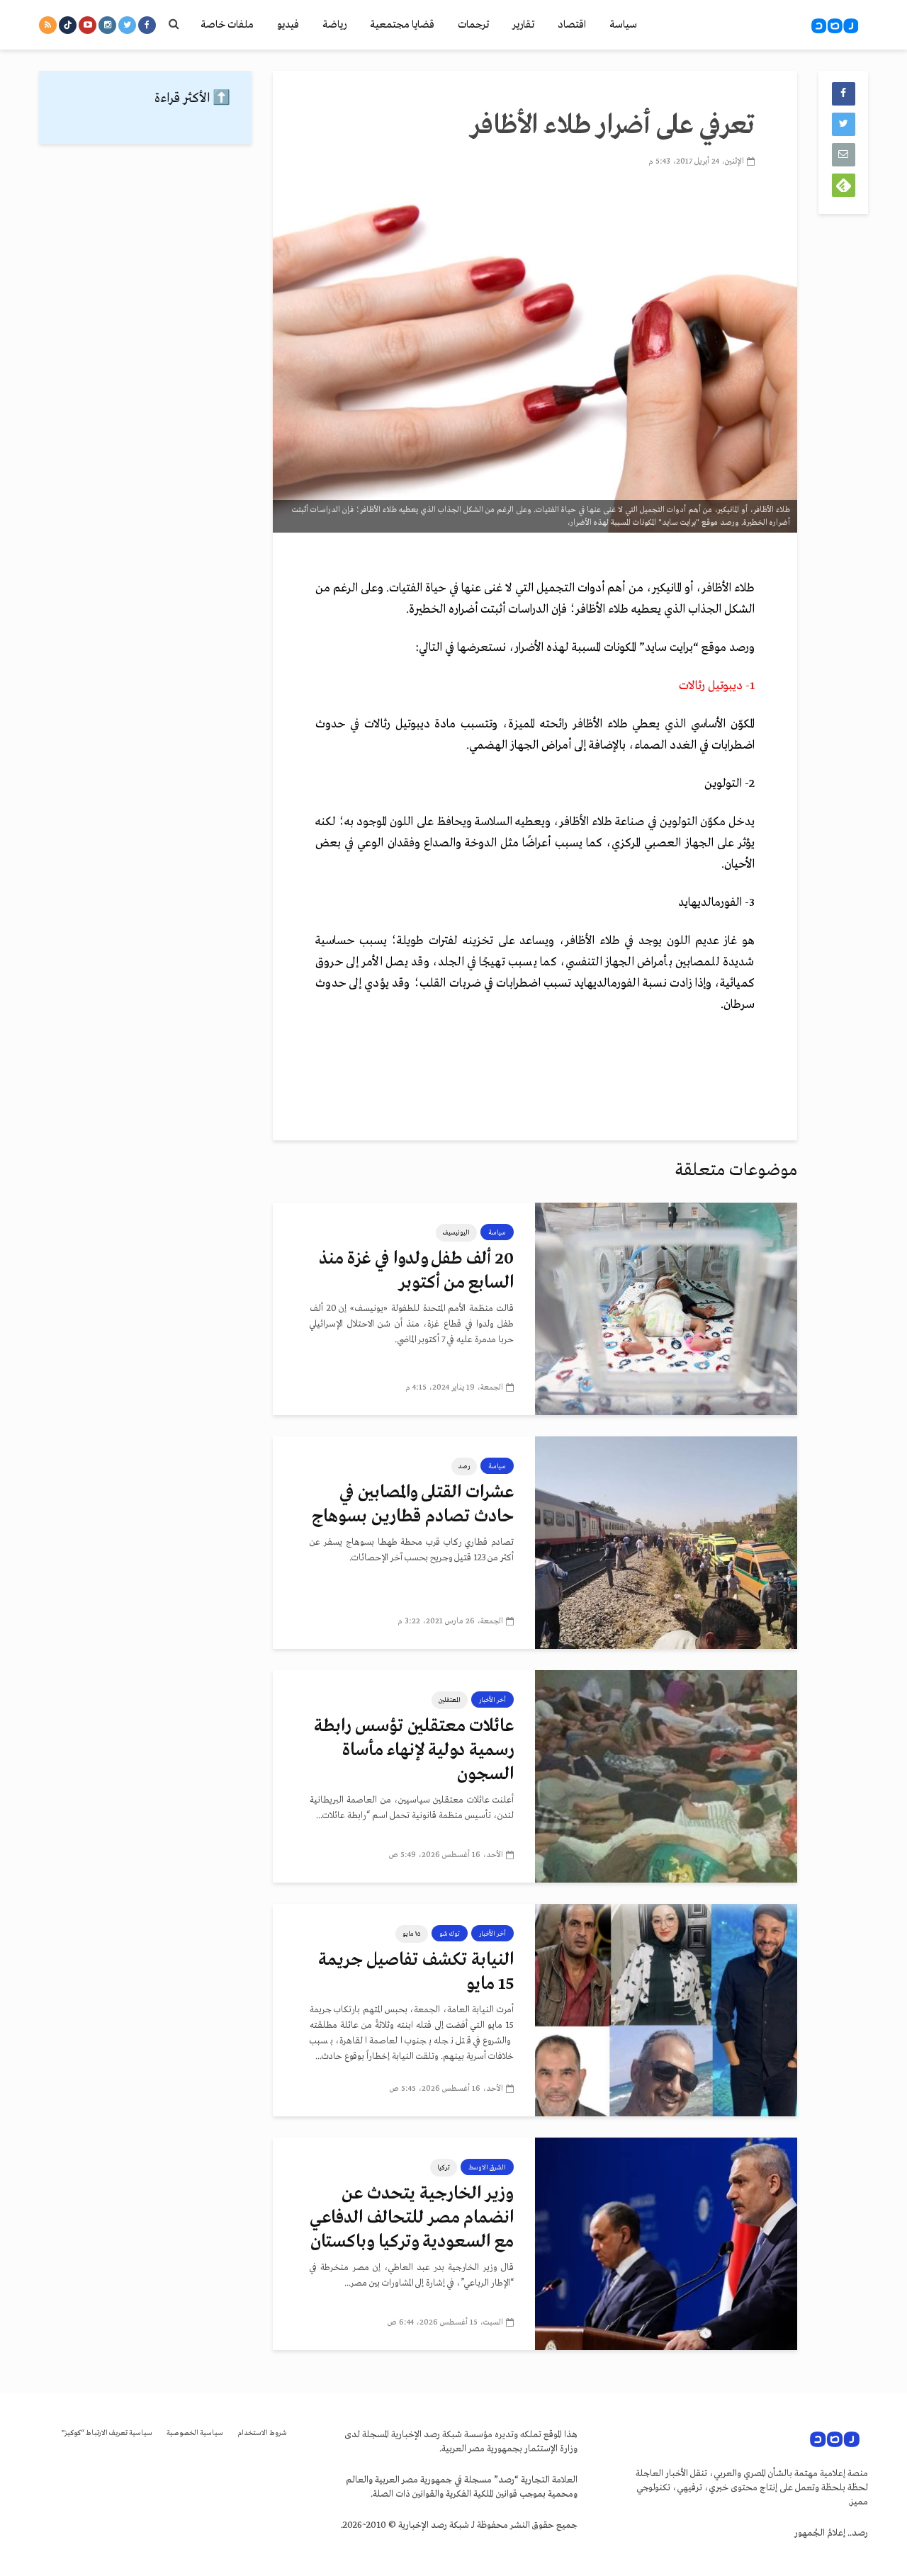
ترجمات (473, 25)
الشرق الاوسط (487, 2167)
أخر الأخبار (492, 1700)
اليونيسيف (456, 1232)
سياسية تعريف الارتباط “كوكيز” (107, 2433)
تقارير (523, 25)
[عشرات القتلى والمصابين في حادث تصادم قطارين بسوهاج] (666, 1543)
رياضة (334, 25)
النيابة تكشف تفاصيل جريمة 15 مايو (416, 1972)
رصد (464, 1466)
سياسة (623, 25)
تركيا (444, 2167)
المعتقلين (450, 1700)
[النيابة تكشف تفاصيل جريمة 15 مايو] (666, 2010)
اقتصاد (572, 25)
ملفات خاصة (227, 25)
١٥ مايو (412, 1934)
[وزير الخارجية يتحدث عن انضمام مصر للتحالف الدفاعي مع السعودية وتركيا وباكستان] (666, 2244)
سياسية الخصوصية (195, 2433)
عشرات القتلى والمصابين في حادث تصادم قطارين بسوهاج (413, 1505)
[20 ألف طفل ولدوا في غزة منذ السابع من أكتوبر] (666, 1309)
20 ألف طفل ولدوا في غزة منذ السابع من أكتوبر (416, 1271)
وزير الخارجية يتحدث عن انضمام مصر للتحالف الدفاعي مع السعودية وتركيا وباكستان (412, 2218)
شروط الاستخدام (262, 2433)
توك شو (450, 1934)
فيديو (288, 25)
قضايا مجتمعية (402, 25)
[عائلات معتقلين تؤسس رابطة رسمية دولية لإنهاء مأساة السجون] (666, 1776)
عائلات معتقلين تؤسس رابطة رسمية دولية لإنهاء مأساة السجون (414, 1751)
